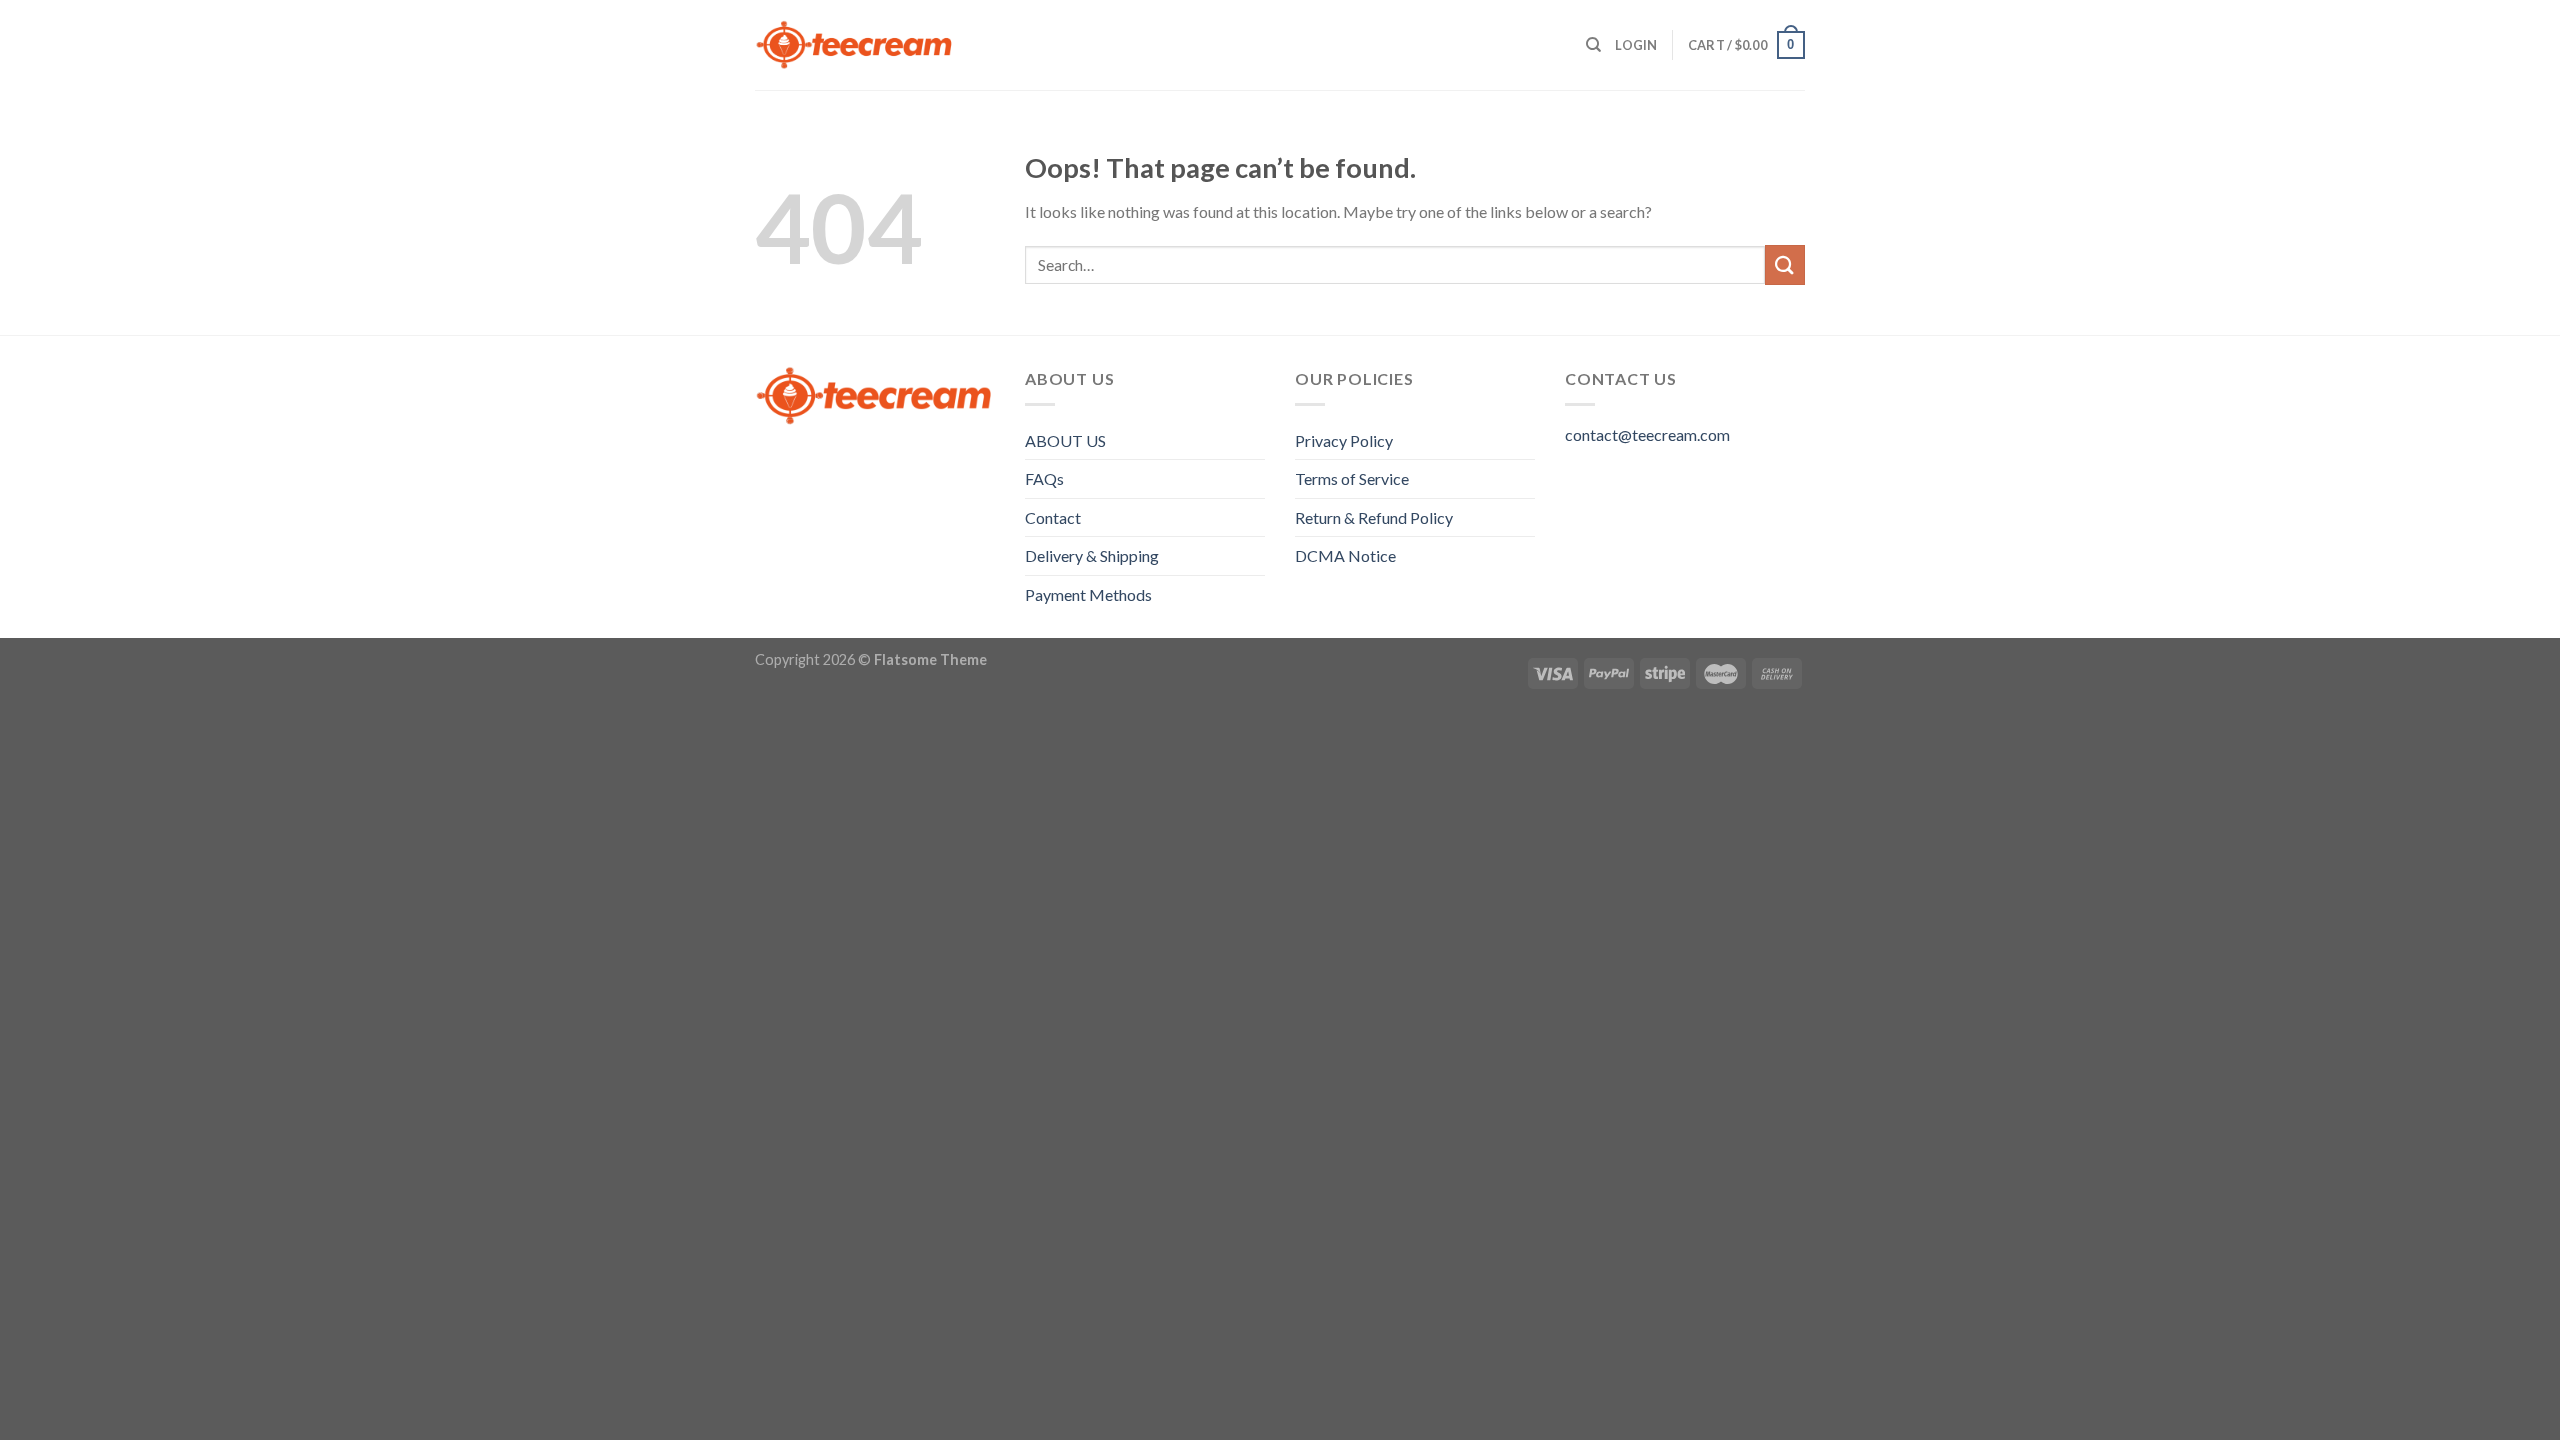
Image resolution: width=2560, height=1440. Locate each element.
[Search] (1593, 45)
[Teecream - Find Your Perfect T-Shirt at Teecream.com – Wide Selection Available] (855, 45)
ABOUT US (1065, 440)
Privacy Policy (1344, 440)
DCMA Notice (1345, 555)
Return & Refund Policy (1374, 517)
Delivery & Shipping (1092, 555)
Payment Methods (1088, 594)
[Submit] (1785, 264)
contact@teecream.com (1647, 434)
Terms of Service (1352, 478)
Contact (1053, 517)
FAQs (1044, 478)
